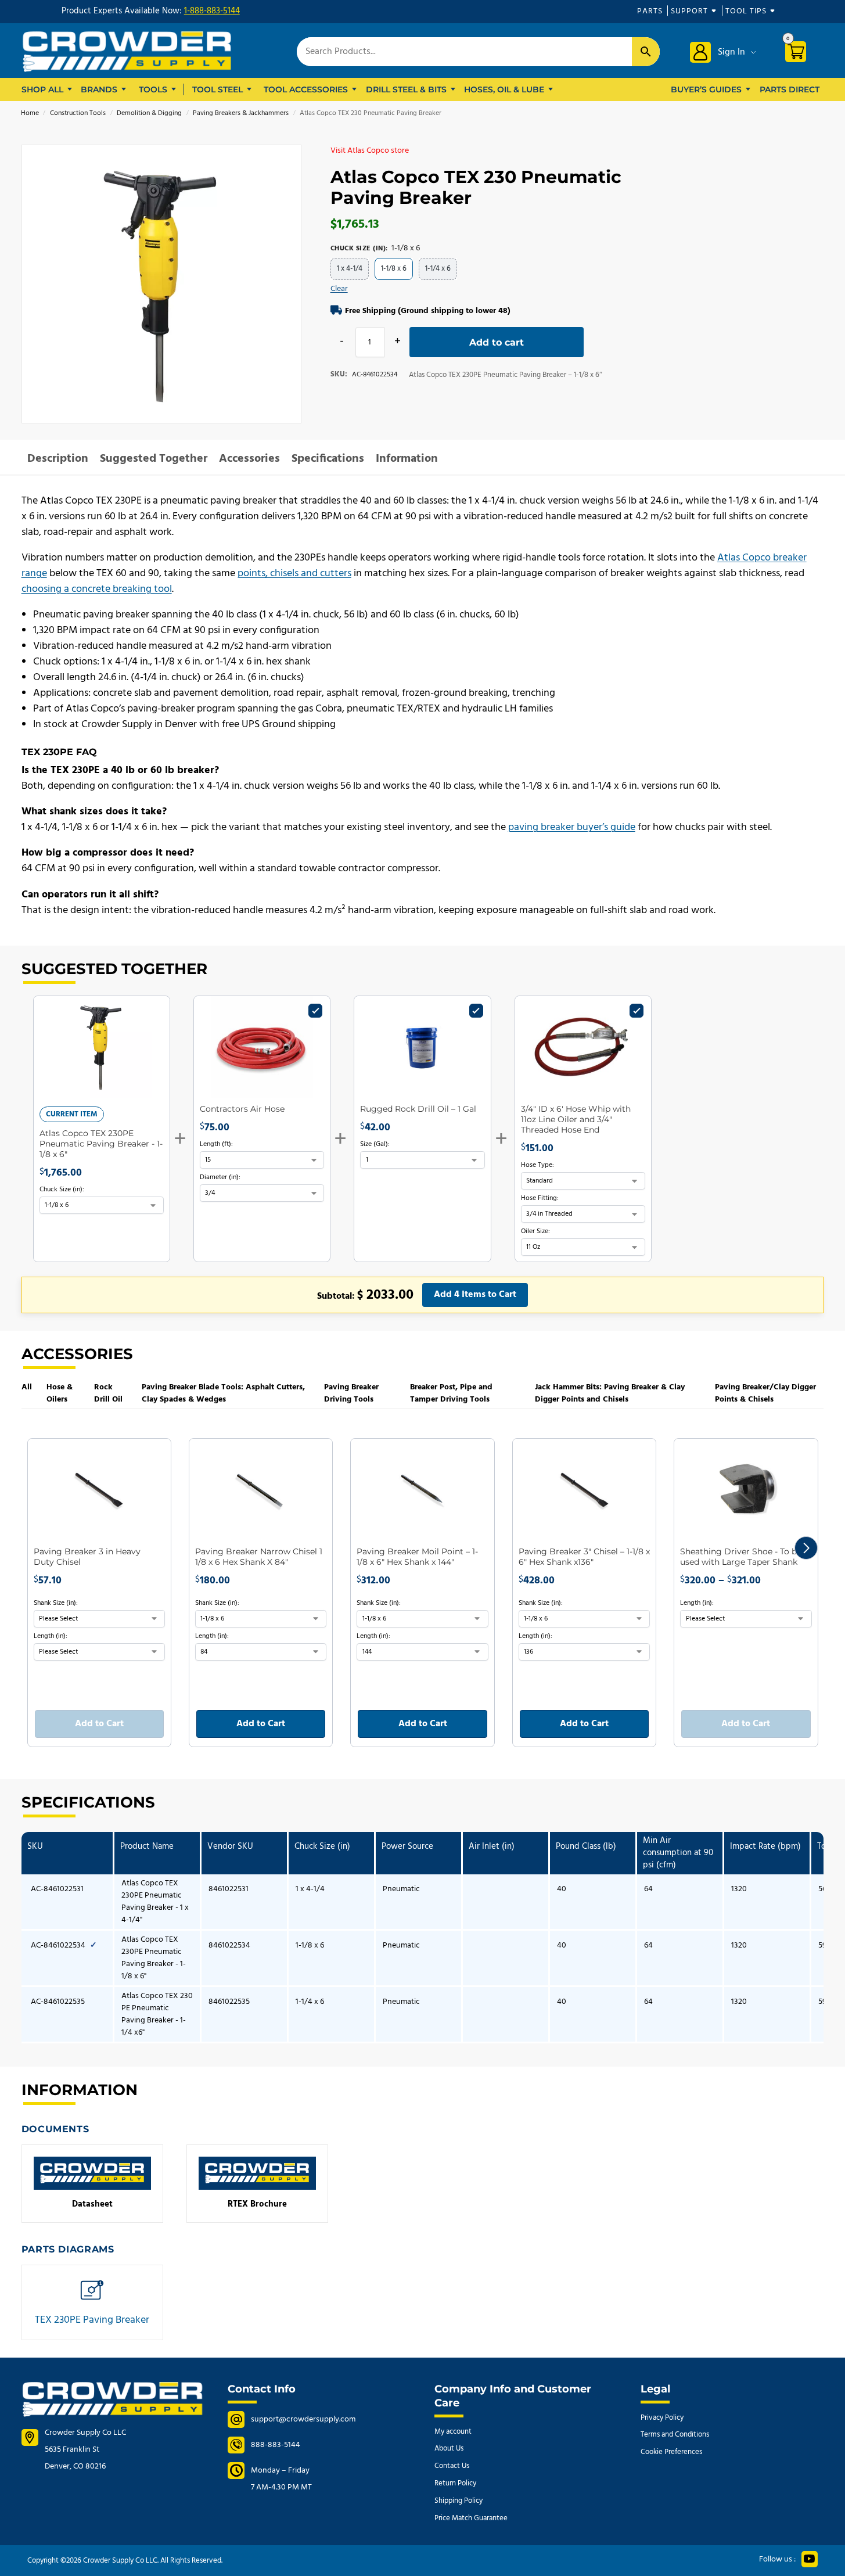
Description (58, 459)
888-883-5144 (276, 2445)
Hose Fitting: (540, 1198)
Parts (650, 11)
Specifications (328, 459)
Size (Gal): (375, 1144)
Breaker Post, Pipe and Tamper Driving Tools (451, 1393)
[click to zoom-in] (161, 285)
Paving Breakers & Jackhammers (241, 113)
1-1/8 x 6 (394, 269)
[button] (806, 1548)
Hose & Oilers (60, 1393)
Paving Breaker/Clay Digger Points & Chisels (765, 1393)
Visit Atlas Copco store (370, 151)
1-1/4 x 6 (438, 269)
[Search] (646, 52)
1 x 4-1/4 (350, 269)
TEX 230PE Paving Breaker (92, 2305)
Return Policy (455, 2483)
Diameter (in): (220, 1177)
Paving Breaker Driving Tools (351, 1393)
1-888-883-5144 (212, 11)
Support (689, 11)
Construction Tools (78, 113)
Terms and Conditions (675, 2435)
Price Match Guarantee (471, 2518)
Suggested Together (154, 459)
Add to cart (497, 342)
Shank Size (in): (56, 1603)
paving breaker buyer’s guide (572, 827)
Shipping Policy (459, 2501)
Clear (339, 289)
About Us (449, 2449)
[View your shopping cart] (800, 54)
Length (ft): (216, 1144)
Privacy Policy (662, 2418)
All (27, 1387)
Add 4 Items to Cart (475, 1295)
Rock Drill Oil (108, 1393)
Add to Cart (99, 1724)
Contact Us (452, 2466)
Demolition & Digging (149, 113)
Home (30, 113)
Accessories (249, 459)
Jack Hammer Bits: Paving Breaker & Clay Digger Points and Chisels (610, 1393)
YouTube (810, 2559)
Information (407, 459)
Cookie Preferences (671, 2452)
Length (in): (51, 1636)
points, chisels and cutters (294, 574)
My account (453, 2432)
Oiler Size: (535, 1231)
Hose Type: (537, 1165)
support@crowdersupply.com (303, 2419)
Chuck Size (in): (62, 1190)
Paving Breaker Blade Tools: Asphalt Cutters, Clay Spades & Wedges (223, 1393)
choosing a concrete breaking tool (97, 589)
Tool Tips (746, 11)
